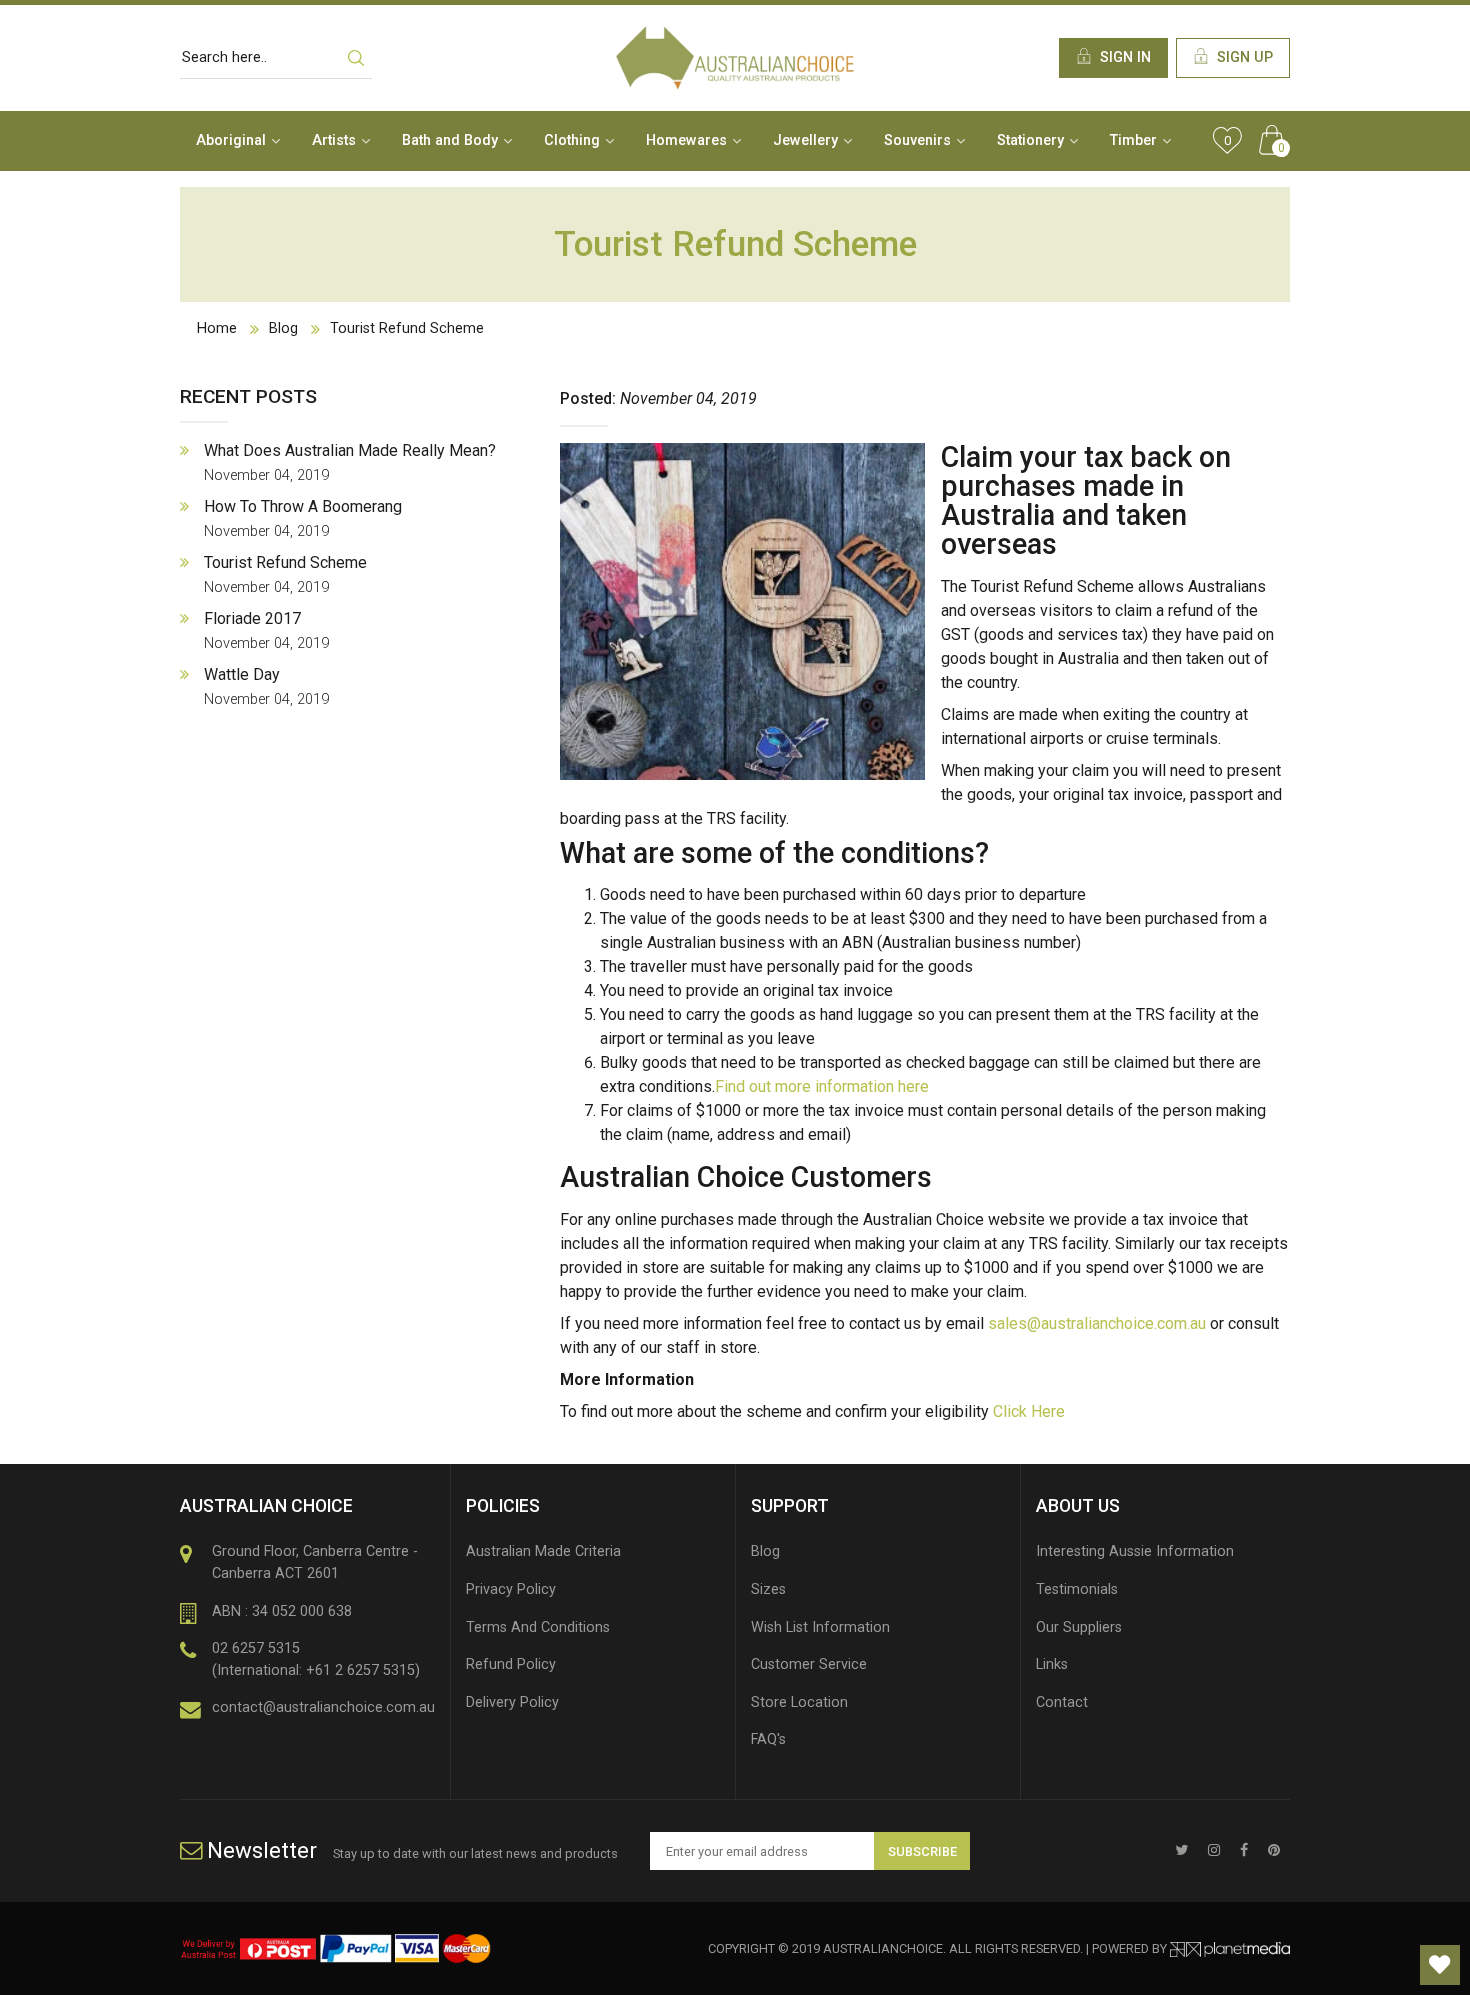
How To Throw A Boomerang (303, 518)
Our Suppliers (1079, 1627)
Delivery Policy (512, 1702)
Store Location (799, 1702)
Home (217, 328)
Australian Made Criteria (543, 1551)
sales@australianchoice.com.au (1097, 1323)
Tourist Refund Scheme (407, 328)
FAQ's (768, 1739)
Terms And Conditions (538, 1627)
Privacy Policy (511, 1589)
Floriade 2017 (266, 630)
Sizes (768, 1589)
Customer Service (809, 1664)
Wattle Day (266, 686)
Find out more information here (822, 1086)
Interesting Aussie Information (1135, 1551)
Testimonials (1077, 1589)
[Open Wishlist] (1440, 1965)
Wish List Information (820, 1627)
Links (1052, 1664)
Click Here (1029, 1411)
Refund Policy (511, 1664)
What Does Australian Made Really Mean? (350, 462)
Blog (283, 328)
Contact (1062, 1702)
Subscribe (922, 1851)
